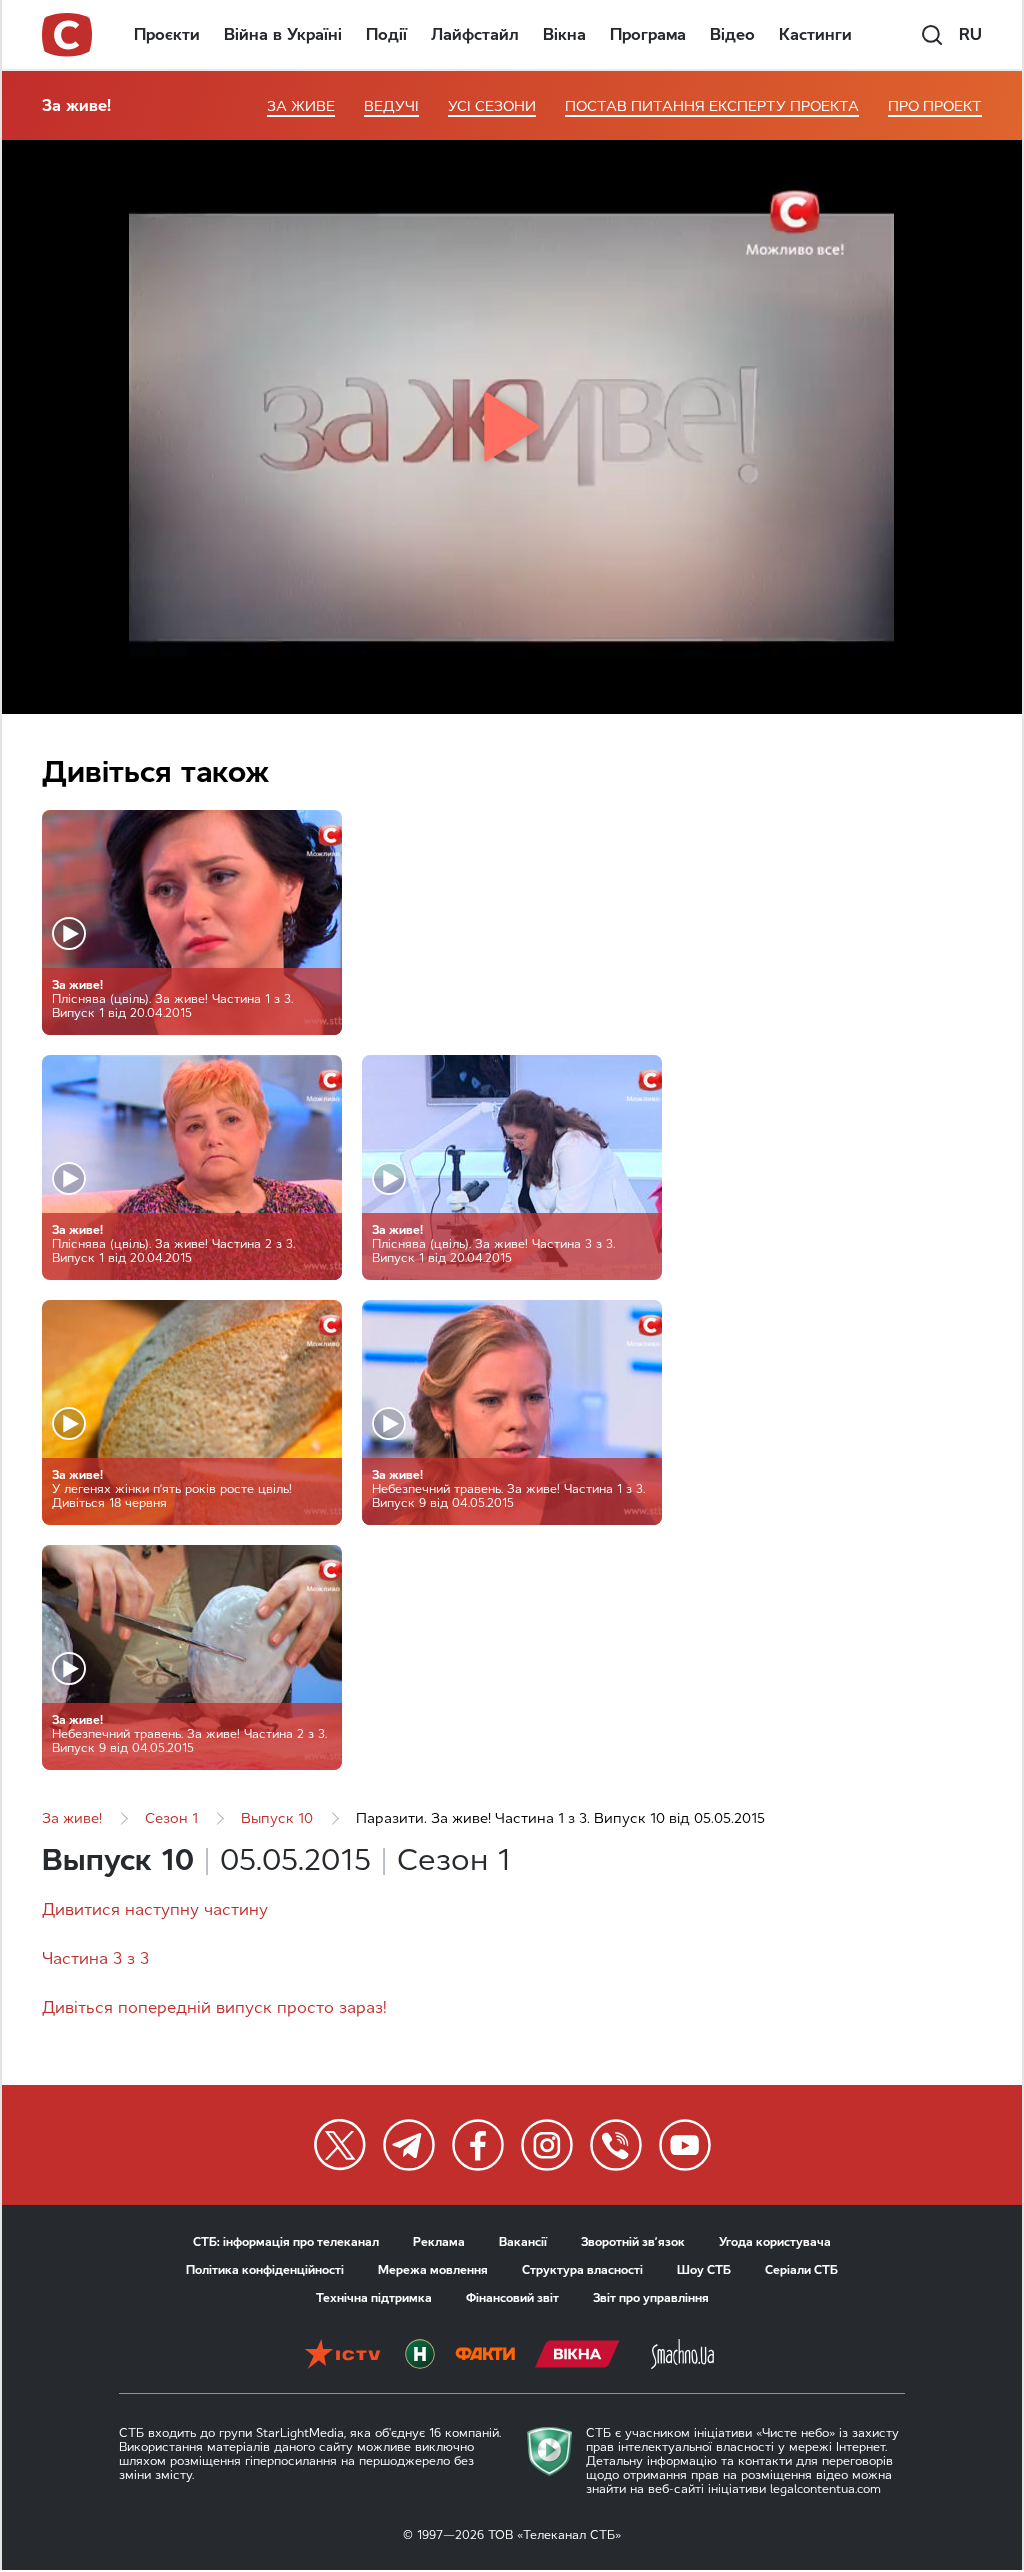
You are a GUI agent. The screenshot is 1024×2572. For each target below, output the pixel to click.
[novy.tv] (420, 2356)
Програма (648, 34)
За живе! (76, 105)
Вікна (564, 34)
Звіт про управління (651, 2298)
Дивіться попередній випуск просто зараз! (214, 2007)
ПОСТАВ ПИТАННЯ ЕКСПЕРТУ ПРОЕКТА (712, 106)
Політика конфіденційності (265, 2270)
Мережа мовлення (433, 2270)
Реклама (439, 2242)
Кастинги (815, 34)
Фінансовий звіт (512, 2298)
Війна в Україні (283, 34)
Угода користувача (775, 2242)
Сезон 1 (171, 1818)
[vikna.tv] (577, 2356)
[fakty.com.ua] (485, 2356)
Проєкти (167, 34)
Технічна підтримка (374, 2298)
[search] (932, 35)
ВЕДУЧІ (391, 106)
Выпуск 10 (277, 1818)
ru (970, 34)
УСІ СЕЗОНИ (492, 106)
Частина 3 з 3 (95, 1958)
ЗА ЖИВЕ (301, 106)
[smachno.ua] (682, 2356)
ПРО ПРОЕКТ (935, 106)
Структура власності (582, 2270)
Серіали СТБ (801, 2270)
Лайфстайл (475, 34)
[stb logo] (68, 35)
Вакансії (523, 2242)
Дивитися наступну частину (155, 1909)
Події (386, 34)
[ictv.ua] (342, 2356)
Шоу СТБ (704, 2270)
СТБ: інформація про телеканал (286, 2242)
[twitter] (340, 2145)
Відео (732, 34)
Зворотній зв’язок (633, 2242)
